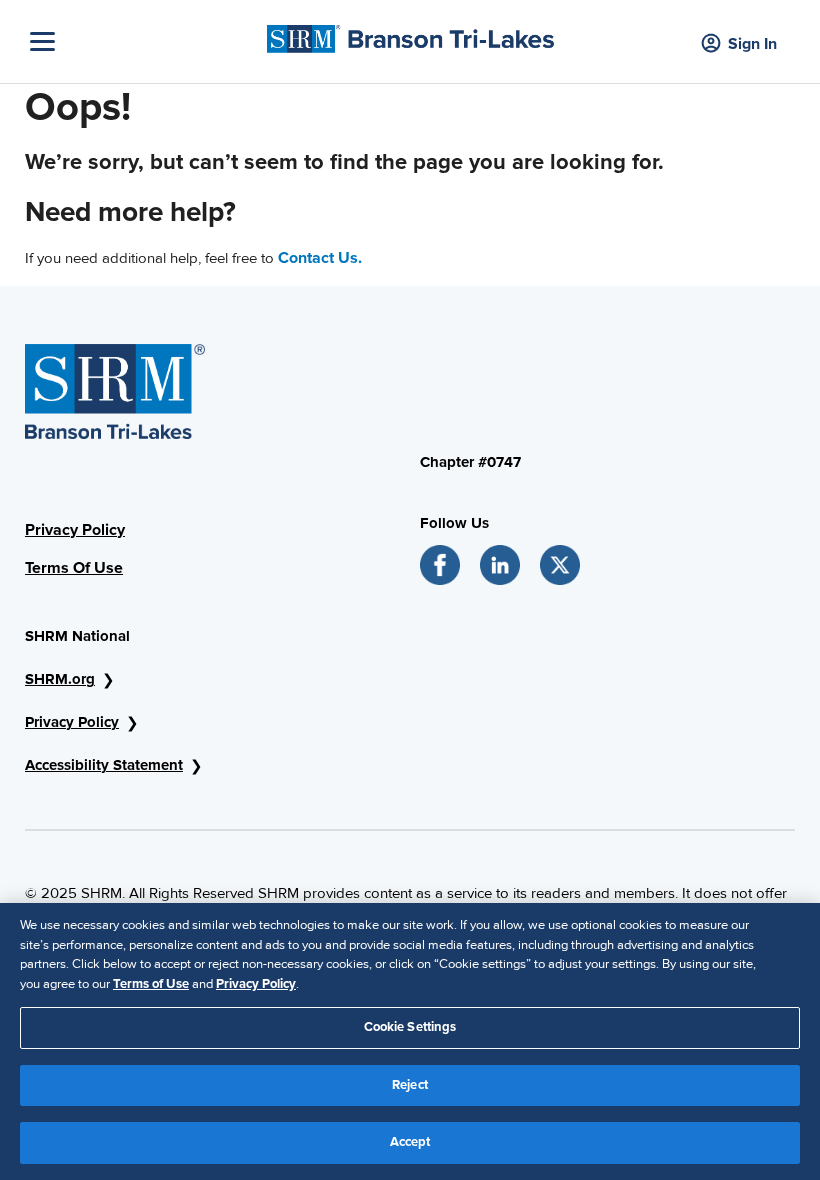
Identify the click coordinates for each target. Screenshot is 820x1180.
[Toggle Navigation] (143, 41)
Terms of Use (151, 984)
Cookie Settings (410, 1027)
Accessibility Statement (104, 765)
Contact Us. (320, 258)
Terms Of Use (74, 568)
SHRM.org (60, 679)
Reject (410, 1085)
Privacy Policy (75, 530)
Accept (410, 1142)
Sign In (752, 44)
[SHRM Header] (410, 34)
